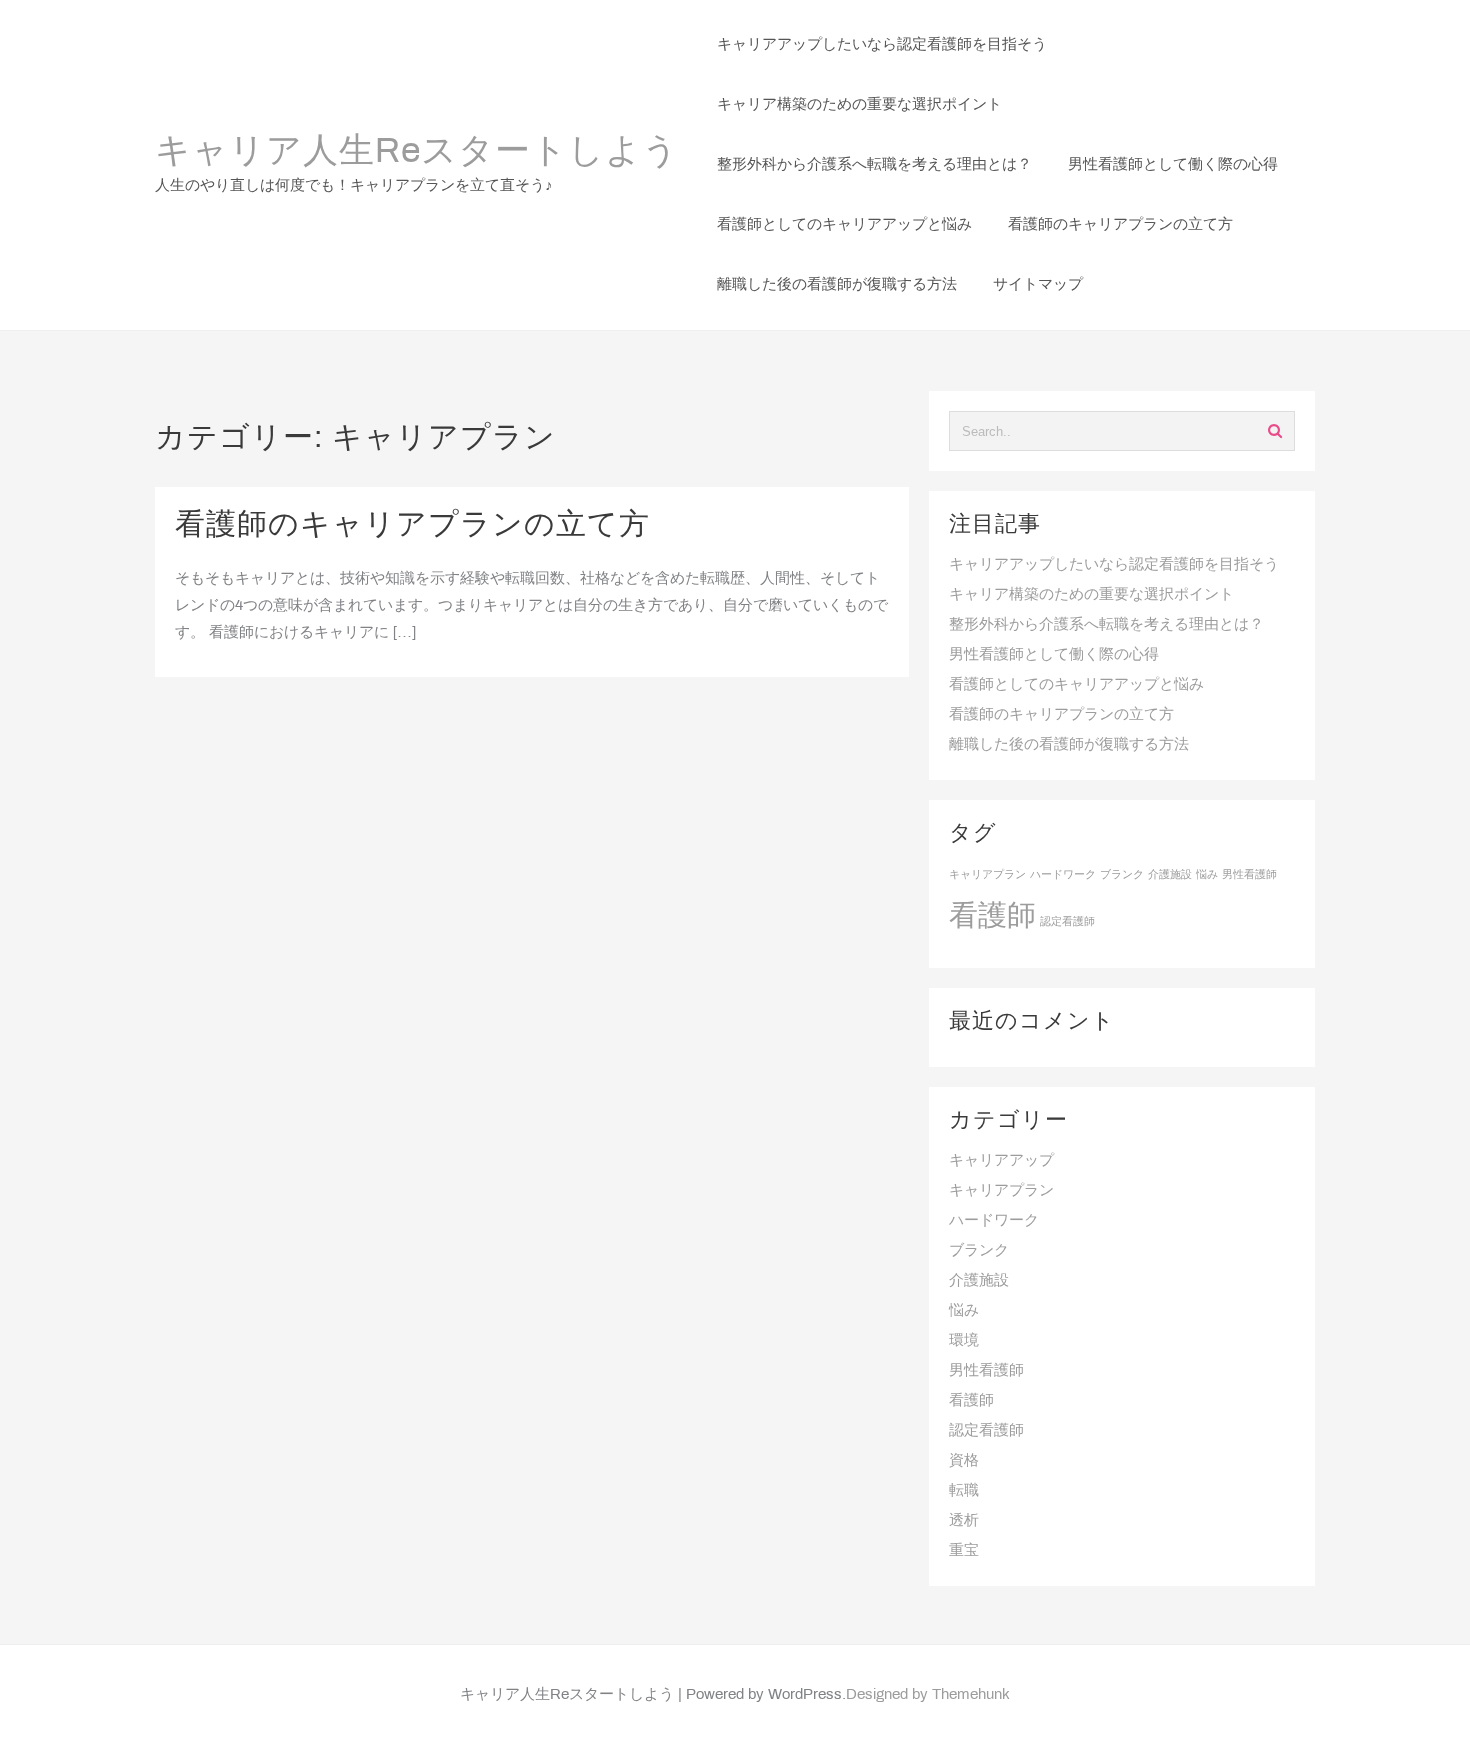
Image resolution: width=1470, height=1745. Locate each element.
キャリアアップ (1001, 1161)
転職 (964, 1491)
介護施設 (1170, 875)
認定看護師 (1067, 922)
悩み (1207, 875)
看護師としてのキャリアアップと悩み (1076, 685)
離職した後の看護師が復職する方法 (1069, 745)
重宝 (964, 1551)
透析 (964, 1521)
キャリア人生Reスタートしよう (417, 153)
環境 (964, 1341)
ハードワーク (1063, 875)
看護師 (992, 917)
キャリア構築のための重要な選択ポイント (1091, 595)
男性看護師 (1249, 875)
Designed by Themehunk (928, 1695)
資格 (964, 1461)
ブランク (1122, 875)
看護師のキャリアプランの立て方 (412, 526)
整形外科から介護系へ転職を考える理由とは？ (1106, 625)
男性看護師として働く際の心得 (1054, 655)
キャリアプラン (987, 875)
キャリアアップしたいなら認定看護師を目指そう (1114, 565)
